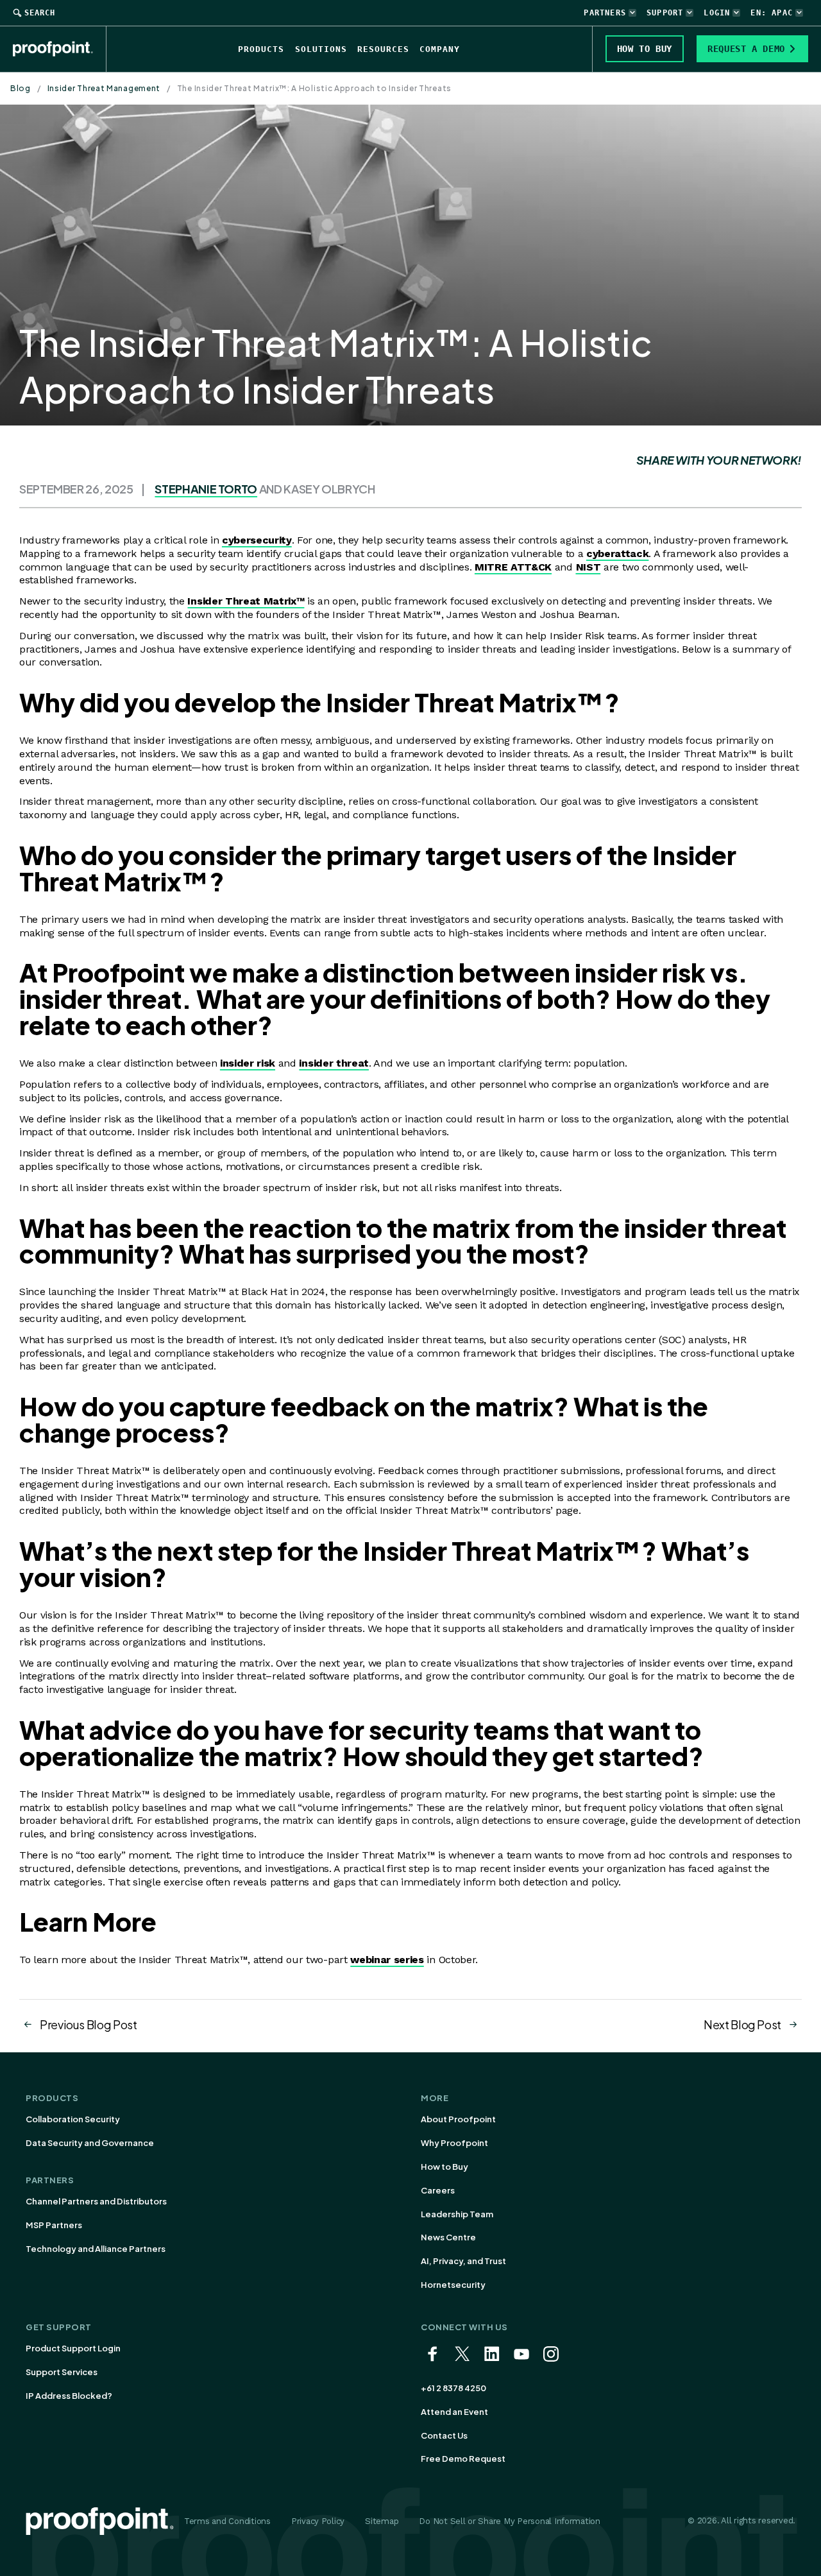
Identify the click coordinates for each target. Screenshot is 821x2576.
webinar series (387, 1960)
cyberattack (617, 554)
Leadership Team (457, 2214)
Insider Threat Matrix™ (246, 601)
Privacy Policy (318, 2521)
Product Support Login (73, 2348)
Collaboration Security (73, 2119)
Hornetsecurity (453, 2285)
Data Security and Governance (90, 2143)
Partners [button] (605, 13)
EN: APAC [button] (772, 13)
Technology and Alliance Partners (96, 2249)
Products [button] (261, 49)
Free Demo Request (463, 2459)
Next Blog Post (742, 2024)
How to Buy (444, 2167)
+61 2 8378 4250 (453, 2388)
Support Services (62, 2372)
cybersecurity (257, 540)
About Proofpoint (458, 2119)
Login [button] (717, 13)
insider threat (334, 1063)
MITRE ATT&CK (513, 567)
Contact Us (444, 2435)
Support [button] (665, 13)
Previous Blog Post (89, 2024)
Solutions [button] (321, 49)
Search (40, 13)
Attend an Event (454, 2412)
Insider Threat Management (104, 88)
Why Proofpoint (454, 2143)
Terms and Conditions (227, 2521)
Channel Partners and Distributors (96, 2201)
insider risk (248, 1063)
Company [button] (440, 49)
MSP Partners (54, 2225)
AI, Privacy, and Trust (463, 2261)
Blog (21, 88)
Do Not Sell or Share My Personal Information (510, 2521)
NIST (588, 567)
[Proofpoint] (60, 49)
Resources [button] (383, 49)
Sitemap (382, 2521)
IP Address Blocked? (69, 2396)
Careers (438, 2190)
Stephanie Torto (206, 489)
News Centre (448, 2237)
